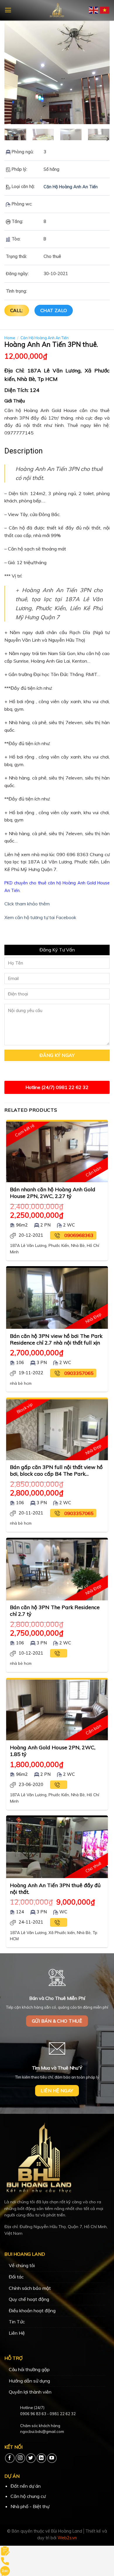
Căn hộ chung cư (28, 2496)
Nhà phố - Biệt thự (30, 2506)
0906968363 (79, 1235)
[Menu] (8, 10)
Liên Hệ (17, 2333)
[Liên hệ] (5, 2550)
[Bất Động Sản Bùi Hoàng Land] (57, 10)
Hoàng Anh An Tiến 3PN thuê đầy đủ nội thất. (55, 1888)
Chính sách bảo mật (30, 2288)
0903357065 (79, 1373)
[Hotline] (5, 2561)
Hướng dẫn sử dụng (29, 2381)
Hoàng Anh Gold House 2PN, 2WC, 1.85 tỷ (53, 1751)
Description (24, 451)
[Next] (100, 72)
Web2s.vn (67, 2538)
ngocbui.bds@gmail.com (42, 2431)
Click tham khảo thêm (27, 904)
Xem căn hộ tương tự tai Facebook (40, 917)
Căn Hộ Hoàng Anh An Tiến (71, 187)
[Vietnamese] (105, 10)
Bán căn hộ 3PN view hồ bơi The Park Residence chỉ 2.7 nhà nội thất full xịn (56, 1339)
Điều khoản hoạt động (32, 2311)
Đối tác (16, 2277)
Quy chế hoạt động (29, 2299)
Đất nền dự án (26, 2486)
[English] (94, 10)
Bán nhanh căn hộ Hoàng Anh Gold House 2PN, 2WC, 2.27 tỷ (53, 1193)
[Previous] (14, 72)
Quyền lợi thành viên (30, 2392)
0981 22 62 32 (63, 2414)
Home (10, 338)
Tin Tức (17, 2322)
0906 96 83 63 (33, 2414)
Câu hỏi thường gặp (29, 2369)
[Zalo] (5, 2570)
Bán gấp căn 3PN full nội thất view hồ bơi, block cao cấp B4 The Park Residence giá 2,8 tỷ (56, 1470)
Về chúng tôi (22, 2265)
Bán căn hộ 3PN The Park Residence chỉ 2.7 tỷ (55, 1610)
